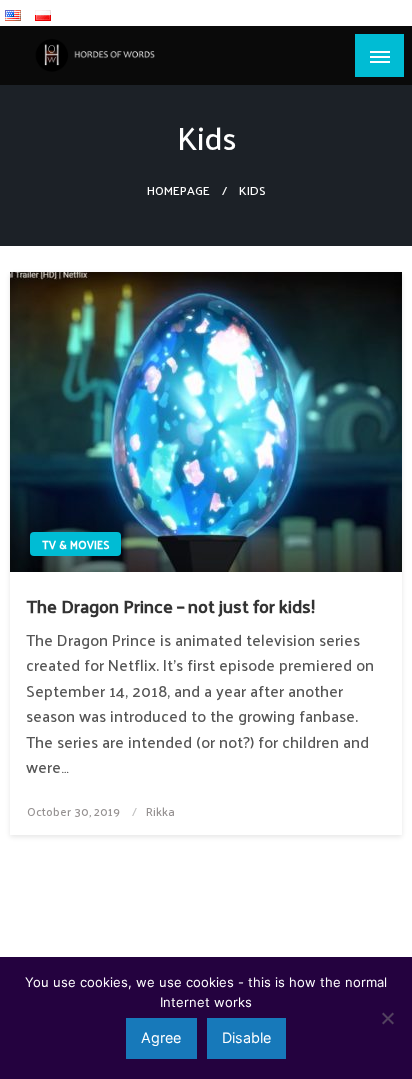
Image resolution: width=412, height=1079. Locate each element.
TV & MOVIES (75, 544)
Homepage (178, 189)
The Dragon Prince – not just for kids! (170, 605)
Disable (246, 1037)
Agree (161, 1037)
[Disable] (387, 1018)
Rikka (160, 811)
